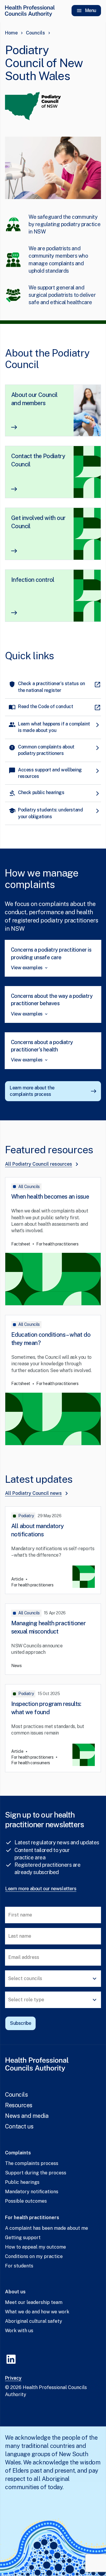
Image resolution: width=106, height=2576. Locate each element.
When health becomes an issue (50, 1197)
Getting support (23, 2238)
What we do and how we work (37, 2312)
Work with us (19, 2331)
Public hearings (22, 2182)
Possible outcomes (26, 2201)
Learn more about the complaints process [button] (32, 1091)
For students (19, 2266)
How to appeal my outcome (35, 2247)
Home (11, 33)
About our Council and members (34, 399)
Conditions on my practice (34, 2256)
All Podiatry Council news (33, 1493)
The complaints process (32, 2163)
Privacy (13, 2378)
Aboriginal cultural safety (34, 2321)
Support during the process (36, 2173)
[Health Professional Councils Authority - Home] (30, 11)
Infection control (33, 580)
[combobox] (53, 1979)
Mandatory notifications (32, 2192)
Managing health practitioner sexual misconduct (48, 1627)
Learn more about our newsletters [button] (41, 1889)
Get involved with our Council (38, 522)
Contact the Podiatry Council (38, 460)
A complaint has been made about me (47, 2228)
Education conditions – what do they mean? (51, 1339)
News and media (27, 2116)
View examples (27, 968)
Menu (91, 10)
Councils (35, 33)
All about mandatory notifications (38, 1530)
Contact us (19, 2126)
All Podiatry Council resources (39, 1164)
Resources (19, 2105)
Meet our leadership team (34, 2302)
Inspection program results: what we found (46, 1708)
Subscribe (20, 2023)
